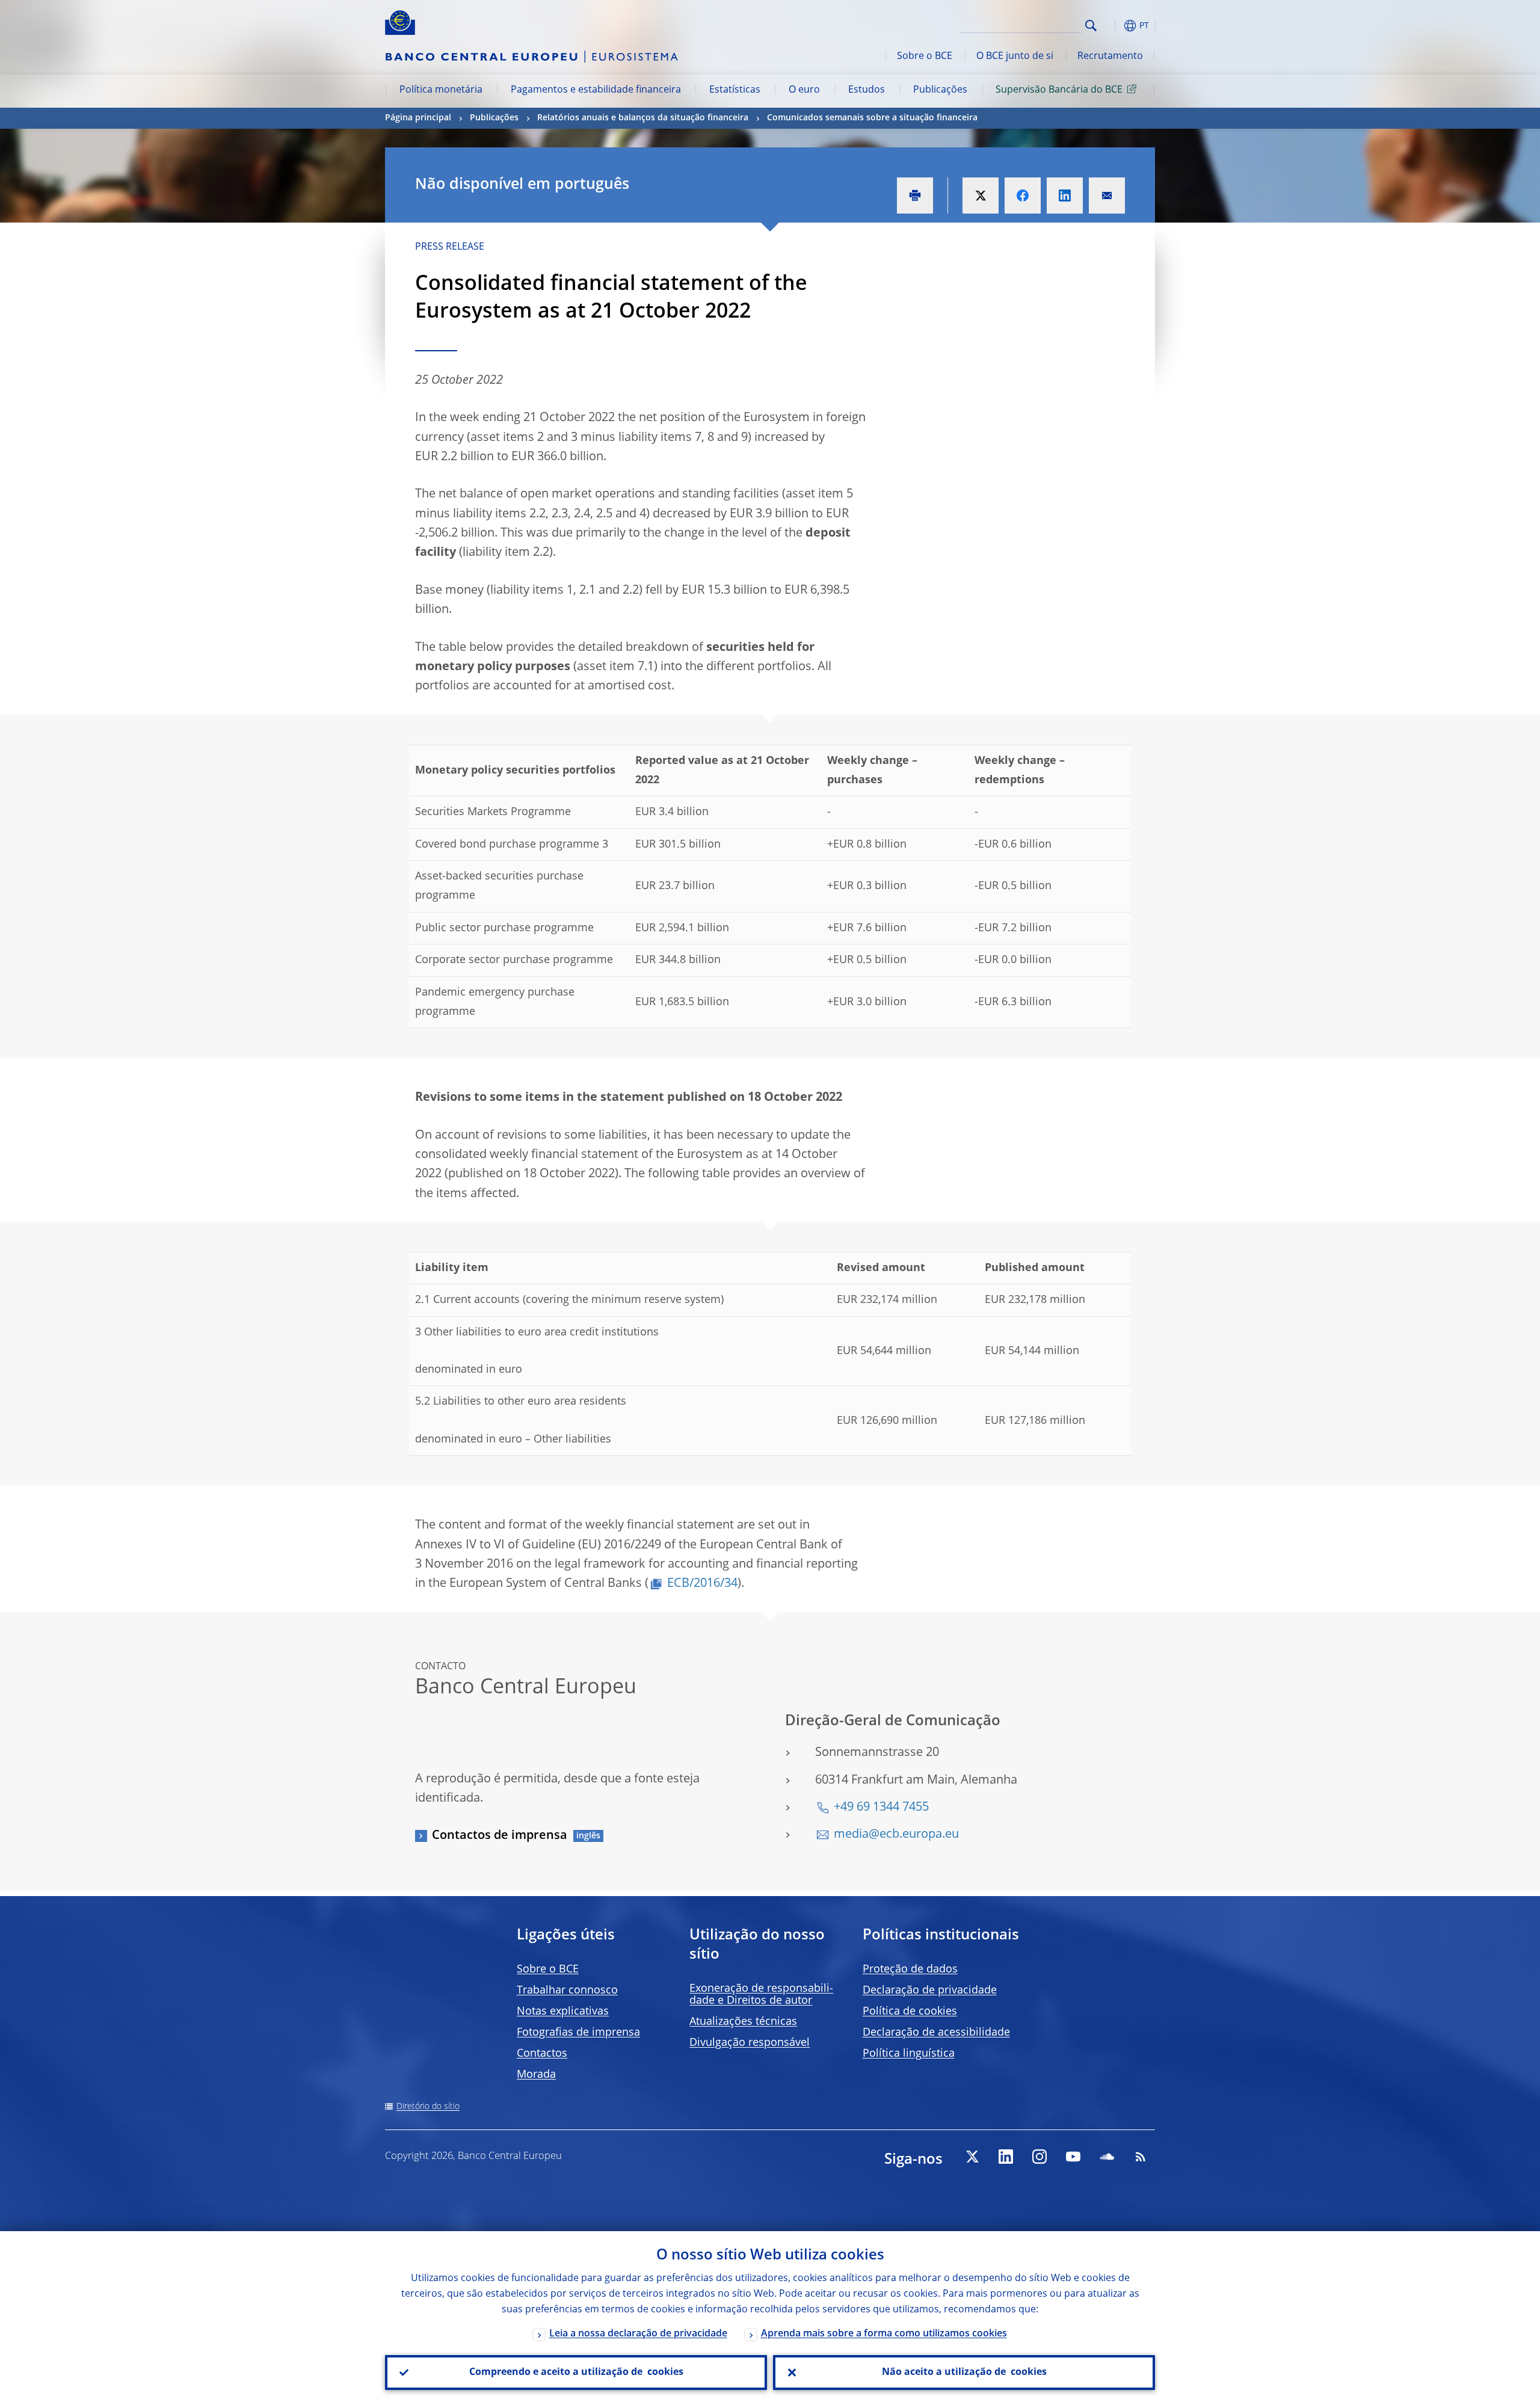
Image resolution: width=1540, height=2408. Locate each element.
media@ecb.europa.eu (896, 1835)
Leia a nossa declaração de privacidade (638, 2334)
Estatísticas (735, 90)
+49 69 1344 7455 (881, 1808)
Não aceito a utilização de (964, 2373)
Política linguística (909, 2054)
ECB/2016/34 (702, 1584)
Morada (536, 2075)
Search (1091, 26)
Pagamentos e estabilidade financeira (596, 90)
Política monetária (441, 90)
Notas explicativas (563, 2012)
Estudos (867, 90)
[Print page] (915, 196)
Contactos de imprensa (500, 1836)
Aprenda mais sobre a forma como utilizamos (884, 2334)
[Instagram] (1039, 2157)
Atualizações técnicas (743, 2022)
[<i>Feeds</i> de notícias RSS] (1141, 2157)
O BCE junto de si (1015, 57)
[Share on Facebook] (1023, 196)
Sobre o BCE (925, 57)
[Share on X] (981, 196)
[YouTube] (1073, 2157)
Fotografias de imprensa (578, 2033)
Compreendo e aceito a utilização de (576, 2373)
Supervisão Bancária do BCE (1059, 90)
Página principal (418, 118)
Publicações (940, 90)
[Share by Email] (1107, 196)
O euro (804, 90)
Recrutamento (1110, 57)
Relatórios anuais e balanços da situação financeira (643, 118)
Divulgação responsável (750, 2043)
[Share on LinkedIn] (1065, 196)
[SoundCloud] (1107, 2157)
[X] (972, 2157)
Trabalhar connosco (567, 1991)
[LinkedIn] (1006, 2157)
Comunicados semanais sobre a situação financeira (872, 118)
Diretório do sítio (428, 2107)
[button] (1113, 26)
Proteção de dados (910, 1969)
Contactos (542, 2054)
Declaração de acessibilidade (936, 2033)
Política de (910, 2012)
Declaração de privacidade (930, 1991)
